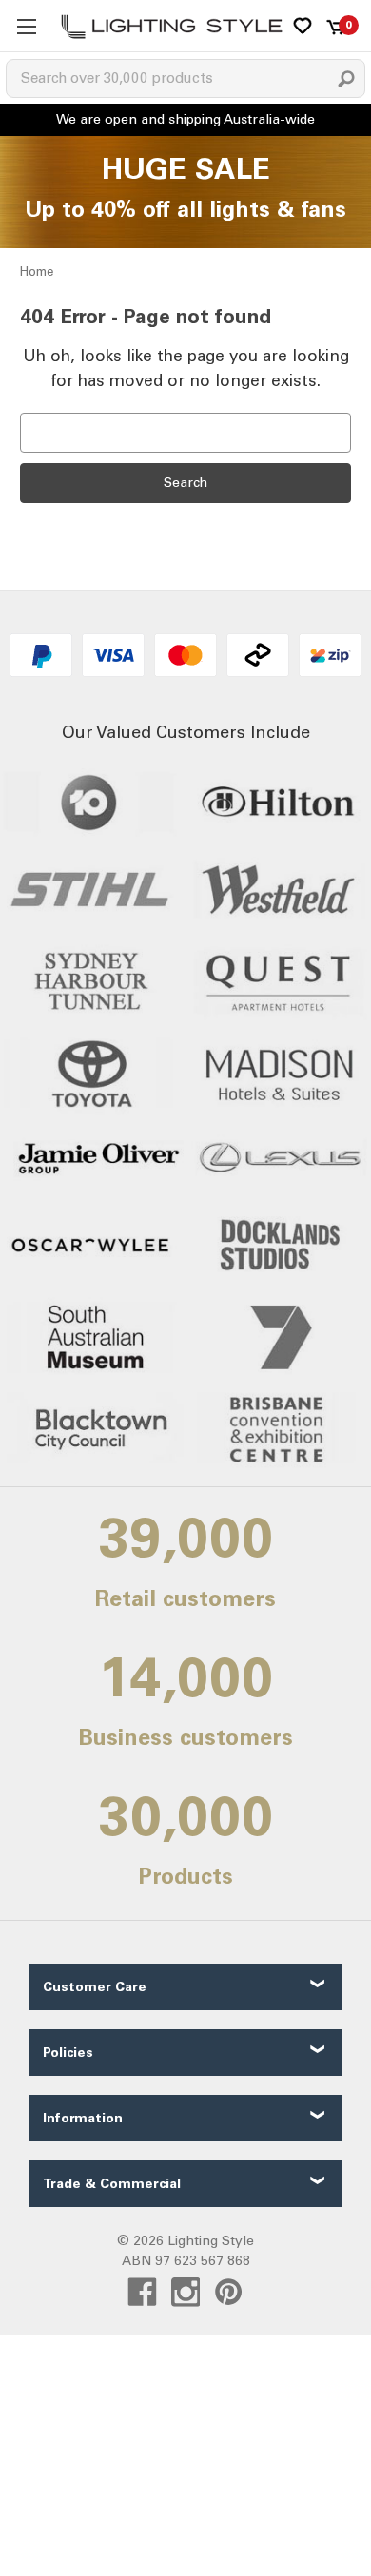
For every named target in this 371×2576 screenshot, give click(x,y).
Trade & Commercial (112, 2184)
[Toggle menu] (26, 26)
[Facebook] (142, 2292)
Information (83, 2118)
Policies (68, 2053)
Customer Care (95, 1987)
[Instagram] (186, 2292)
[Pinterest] (229, 2292)
